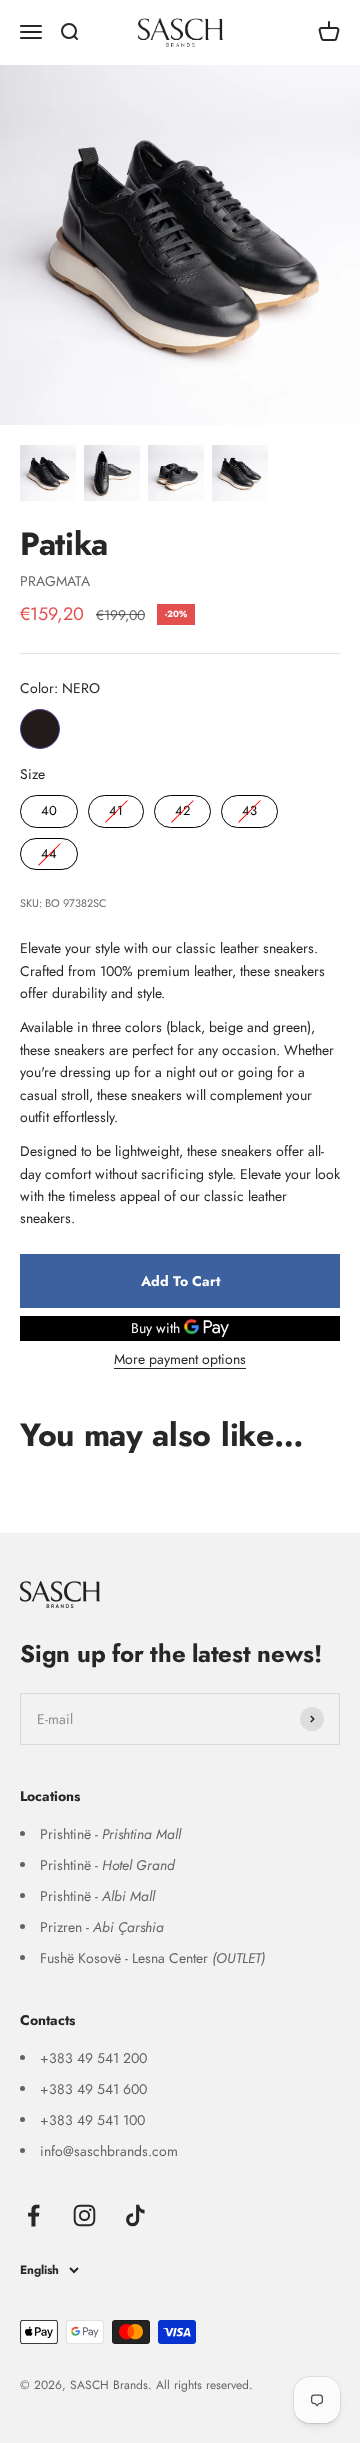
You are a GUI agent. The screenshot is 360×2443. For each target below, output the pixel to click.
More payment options (180, 1359)
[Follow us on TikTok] (135, 2215)
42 (183, 807)
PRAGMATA (55, 581)
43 (250, 807)
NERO (40, 729)
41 (116, 807)
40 (49, 807)
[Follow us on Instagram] (84, 2215)
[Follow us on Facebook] (33, 2215)
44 (49, 850)
